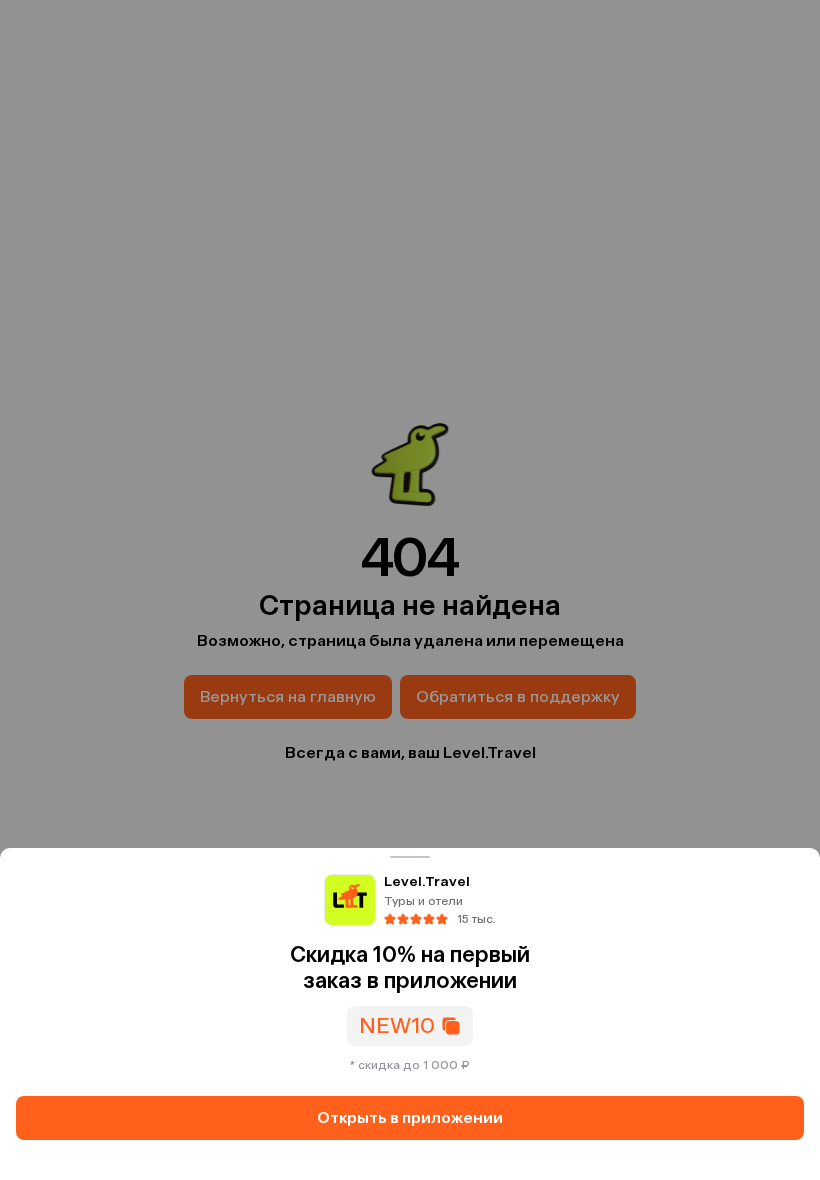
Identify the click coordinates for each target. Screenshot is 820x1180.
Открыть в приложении (410, 1117)
